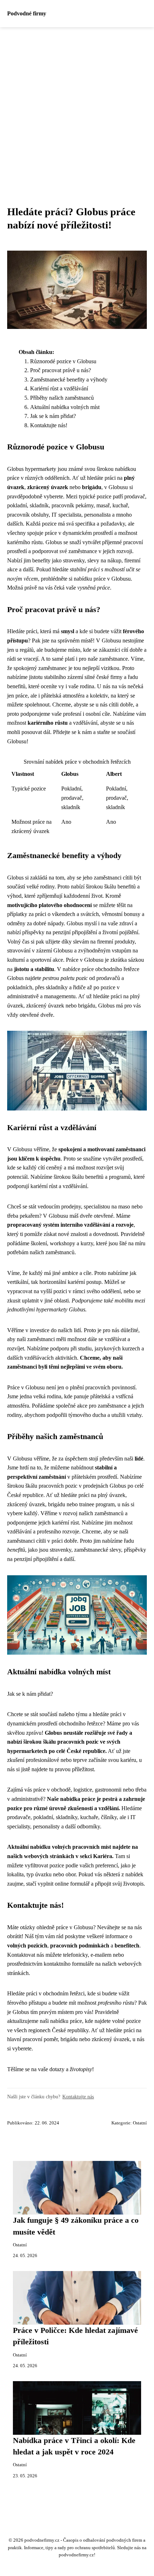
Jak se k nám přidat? (53, 416)
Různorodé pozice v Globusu (63, 361)
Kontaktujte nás (78, 2097)
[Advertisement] (77, 108)
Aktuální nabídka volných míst (65, 407)
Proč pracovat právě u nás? (61, 370)
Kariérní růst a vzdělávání (59, 388)
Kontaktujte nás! (49, 425)
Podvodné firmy (27, 13)
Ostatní (140, 2123)
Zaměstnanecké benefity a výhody (69, 380)
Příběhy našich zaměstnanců (62, 398)
